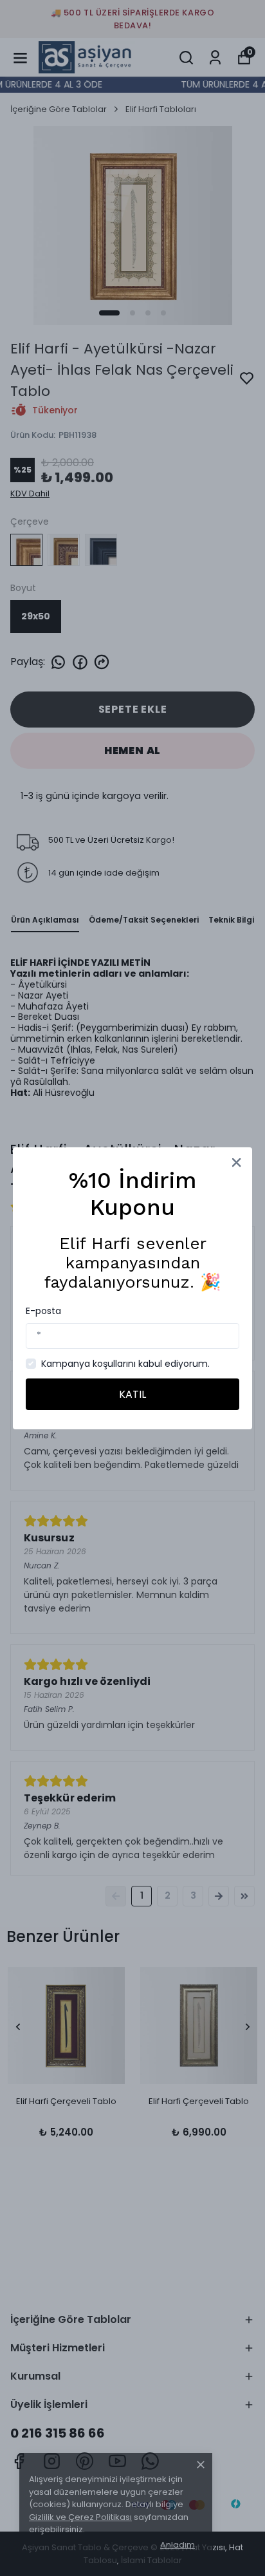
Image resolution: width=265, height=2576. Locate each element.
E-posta (43, 1311)
